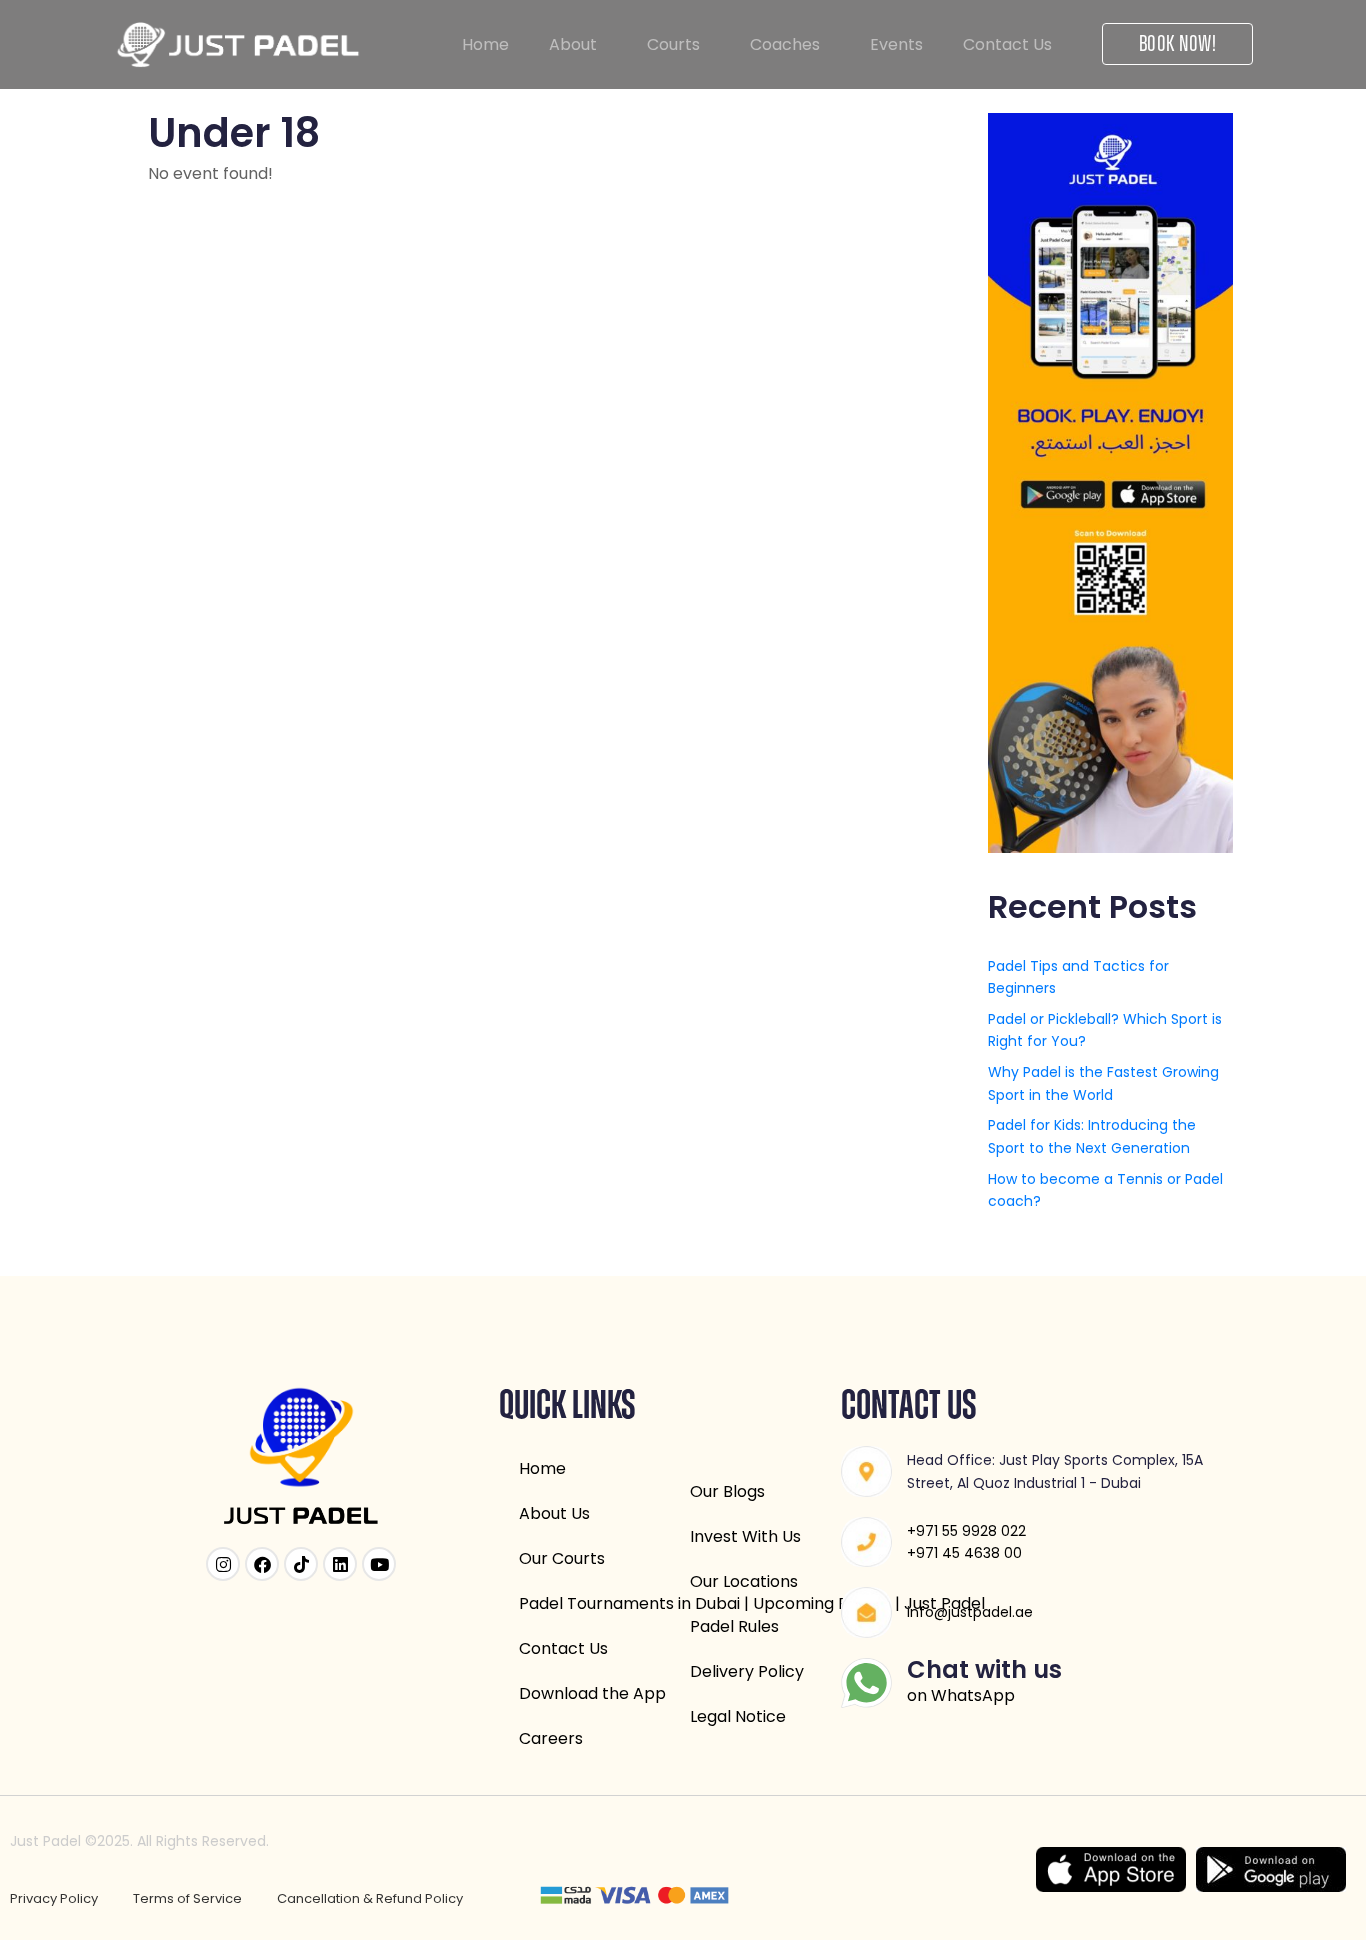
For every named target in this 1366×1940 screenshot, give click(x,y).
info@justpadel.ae (970, 1612)
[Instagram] (223, 1564)
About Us (554, 1513)
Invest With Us (745, 1536)
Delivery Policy (747, 1671)
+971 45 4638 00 (964, 1553)
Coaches (785, 44)
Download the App (592, 1693)
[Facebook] (262, 1564)
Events (896, 44)
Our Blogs (727, 1491)
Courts (673, 44)
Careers (551, 1738)
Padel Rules (734, 1626)
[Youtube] (379, 1564)
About (573, 44)
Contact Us (1007, 44)
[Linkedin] (340, 1564)
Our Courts (562, 1558)
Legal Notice (738, 1716)
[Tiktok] (301, 1564)
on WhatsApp (961, 1695)
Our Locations (744, 1581)
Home (485, 44)
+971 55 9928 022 (966, 1531)
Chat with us (984, 1669)
